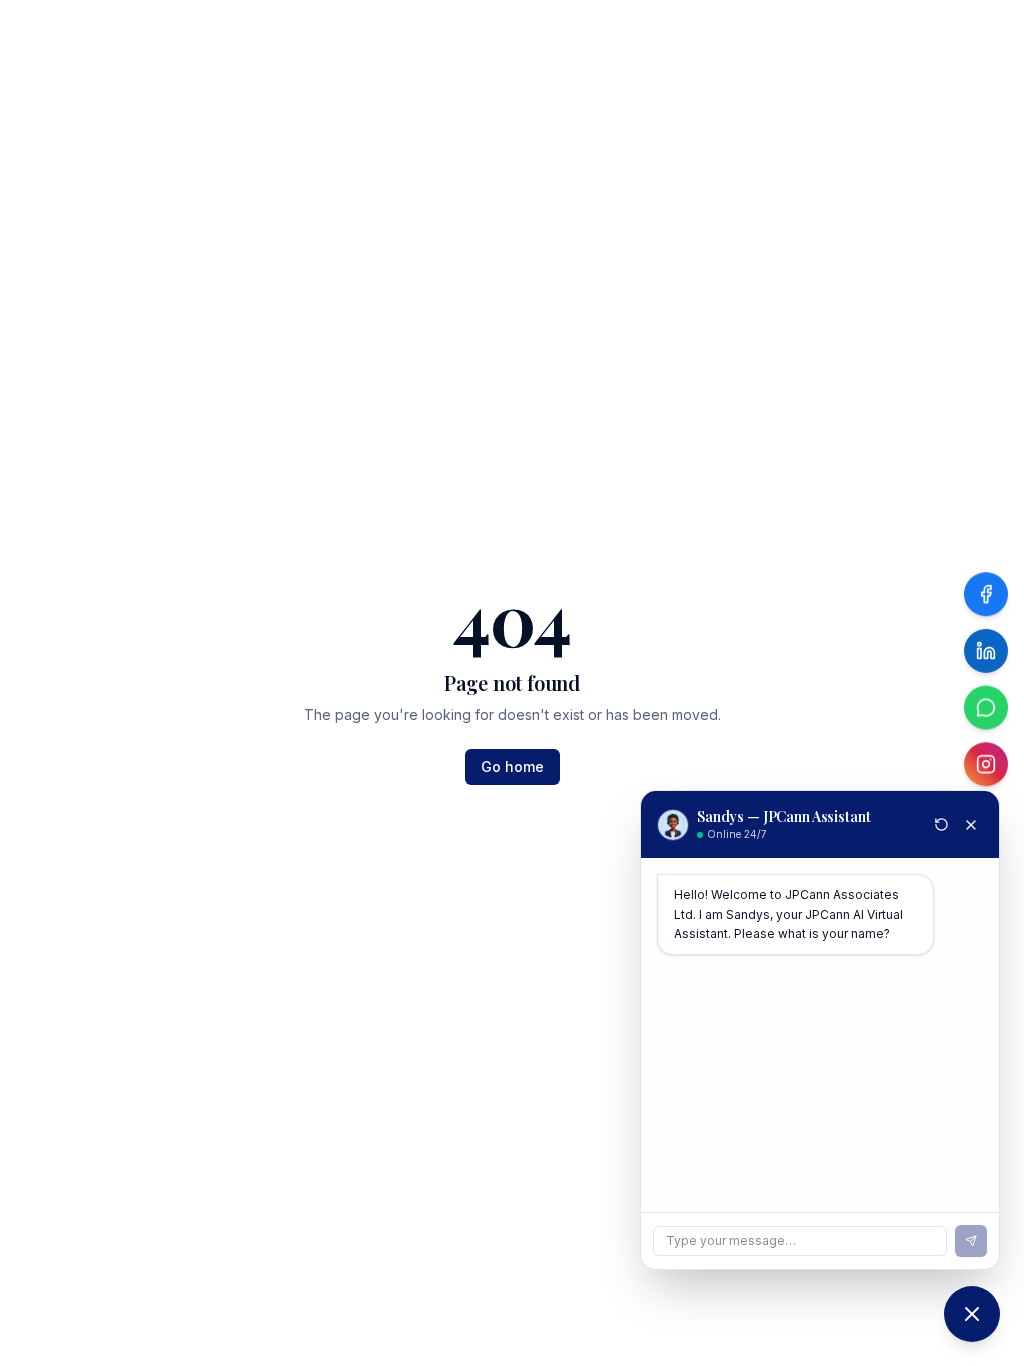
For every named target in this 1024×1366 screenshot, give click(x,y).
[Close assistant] (971, 825)
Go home (512, 766)
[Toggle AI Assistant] (972, 1314)
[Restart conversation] (941, 824)
